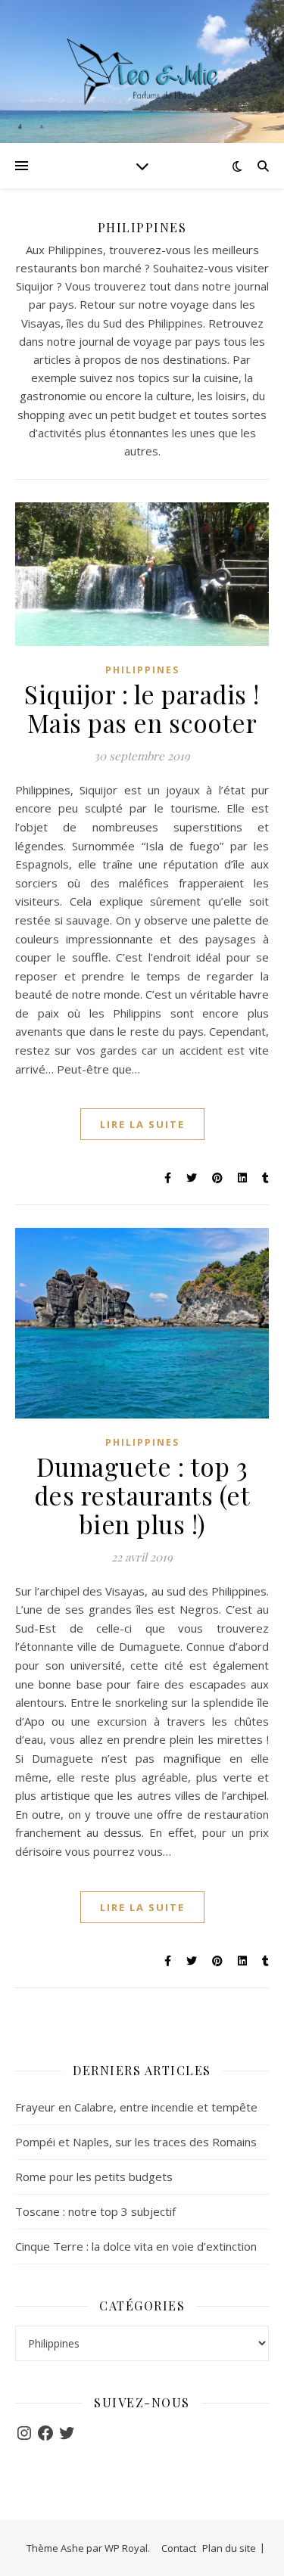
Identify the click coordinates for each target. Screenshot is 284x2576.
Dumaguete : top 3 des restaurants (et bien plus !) (142, 1495)
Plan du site (229, 2548)
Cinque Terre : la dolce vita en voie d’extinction (136, 2246)
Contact (179, 2548)
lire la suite (142, 1124)
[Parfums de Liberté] (142, 71)
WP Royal (126, 2548)
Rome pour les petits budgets (94, 2177)
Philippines (142, 670)
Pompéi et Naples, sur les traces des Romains (136, 2142)
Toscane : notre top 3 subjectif (95, 2211)
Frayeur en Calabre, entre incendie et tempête (136, 2107)
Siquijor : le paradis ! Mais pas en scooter (142, 708)
